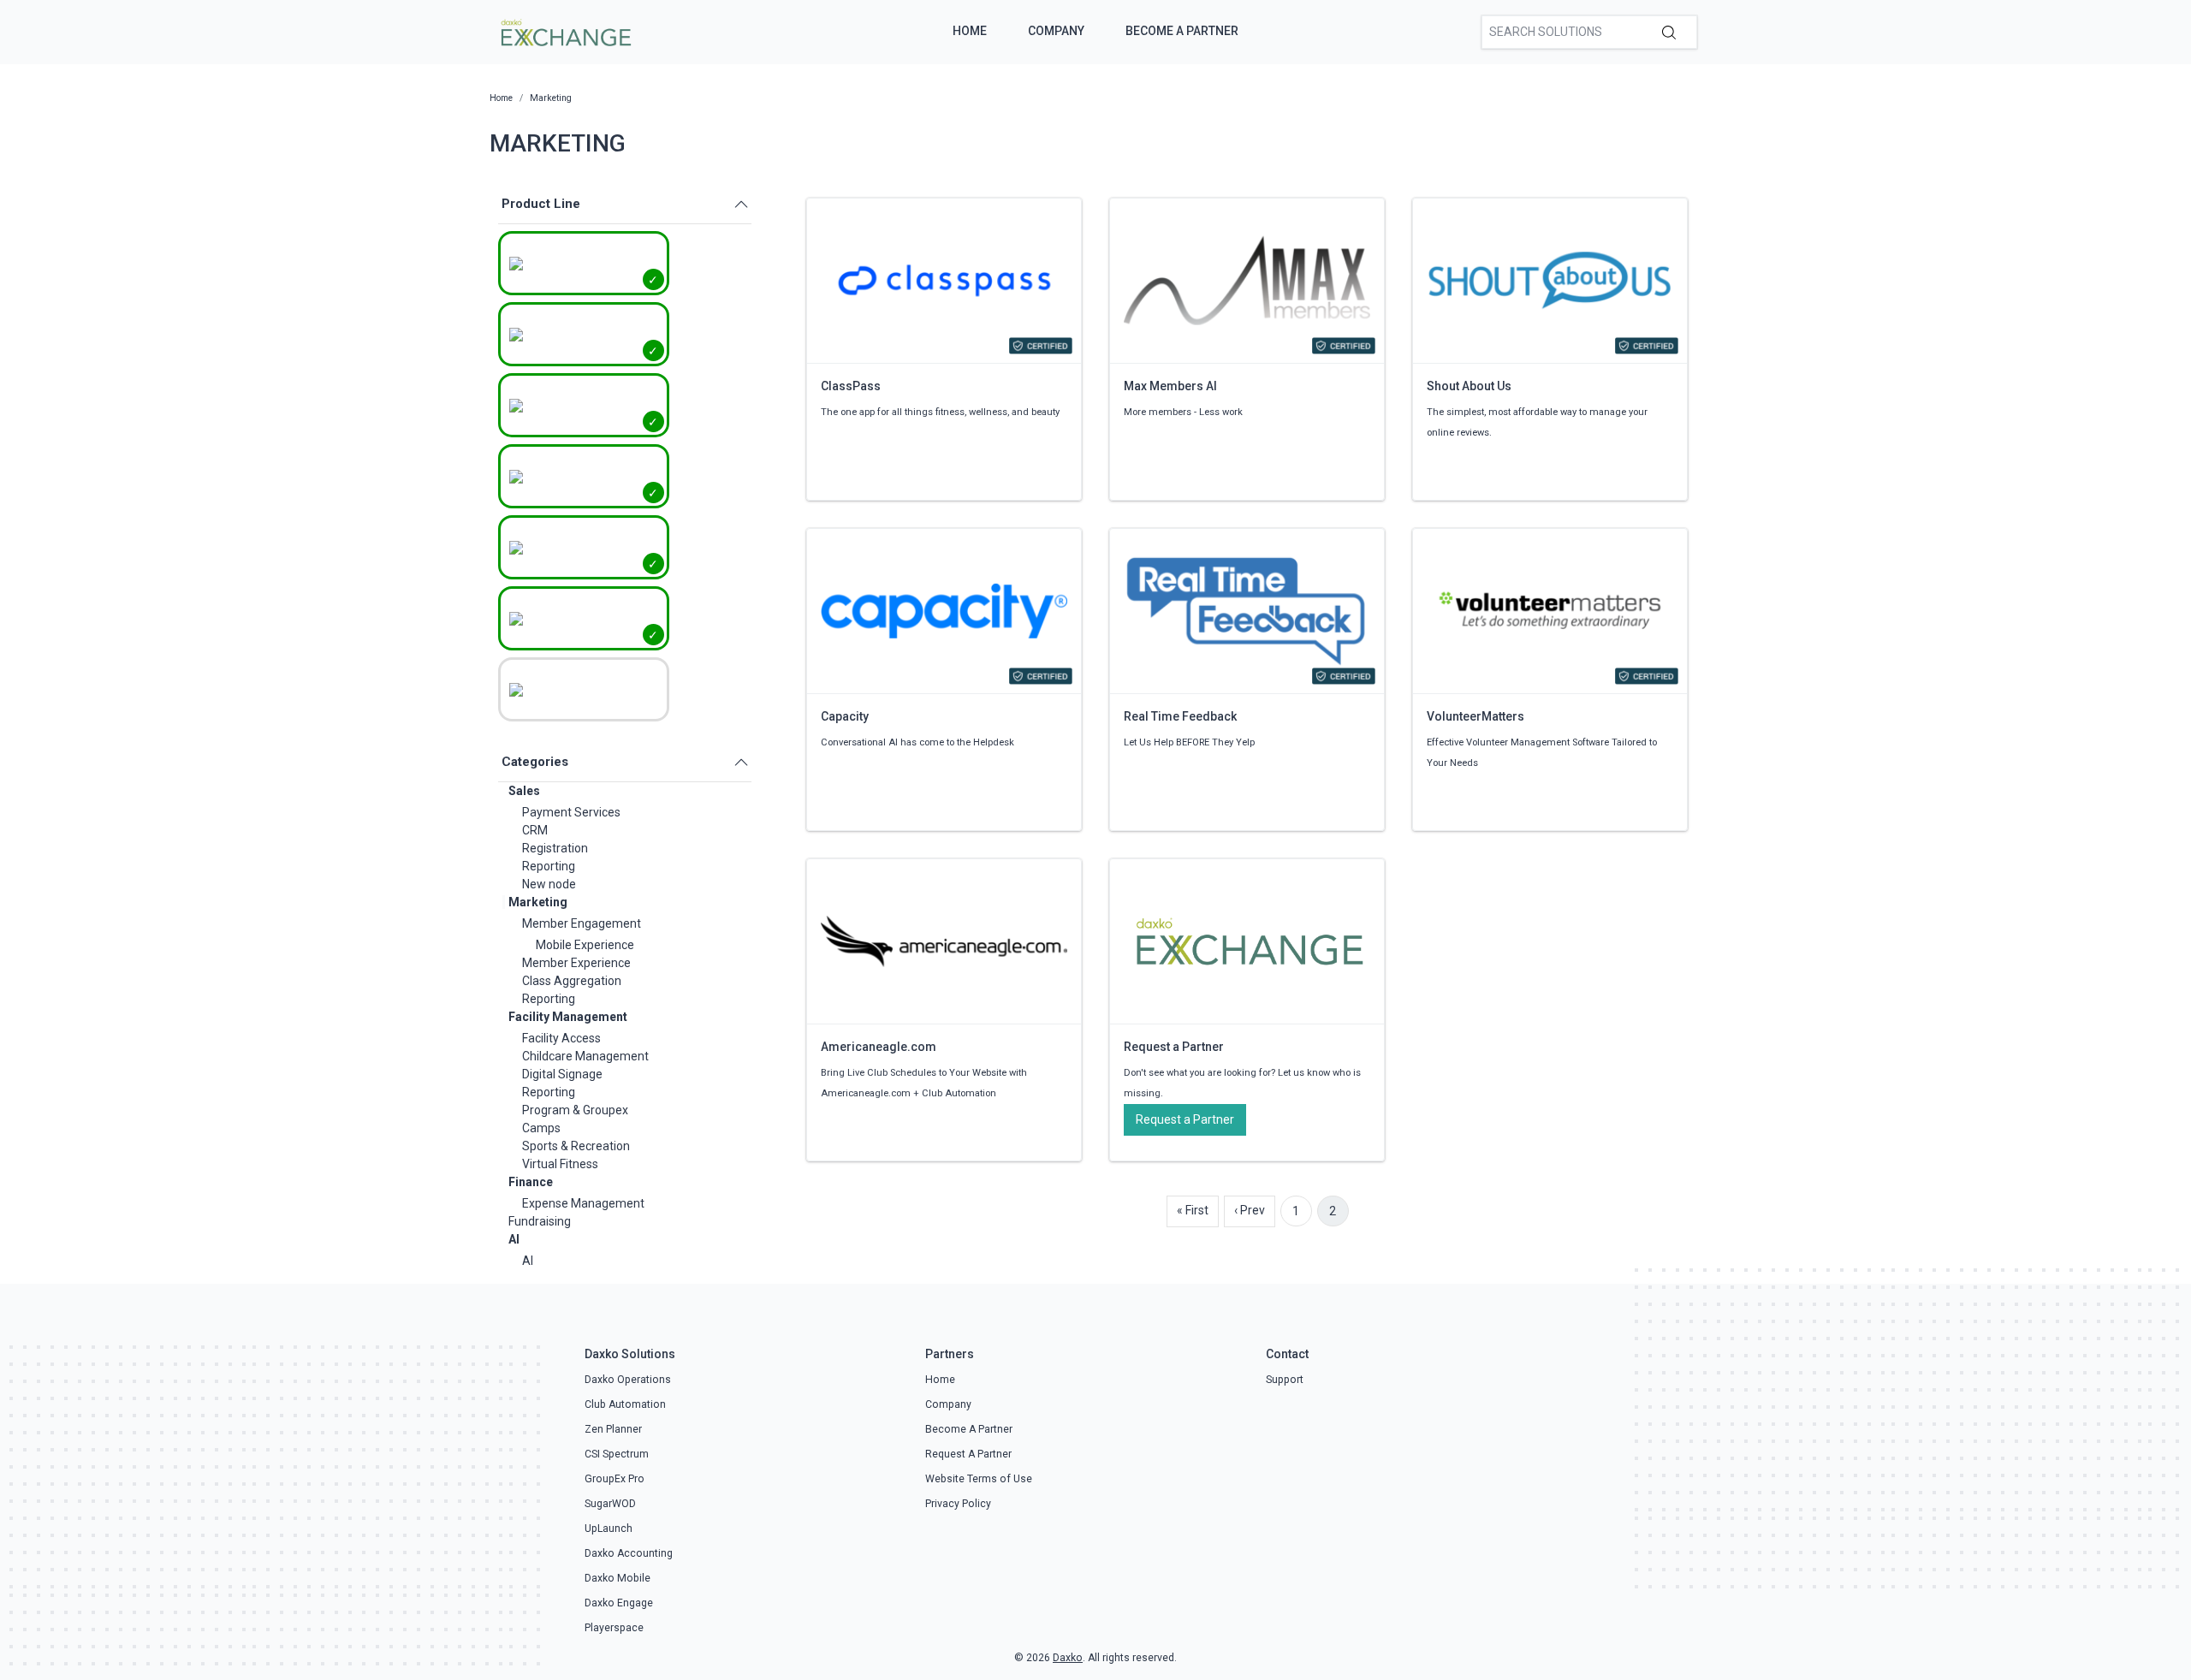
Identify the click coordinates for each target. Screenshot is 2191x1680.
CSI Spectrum (617, 1454)
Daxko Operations (628, 1380)
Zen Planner (613, 1429)
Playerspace (614, 1628)
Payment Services (571, 812)
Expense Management (583, 1203)
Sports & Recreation (576, 1146)
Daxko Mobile (618, 1578)
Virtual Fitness (560, 1164)
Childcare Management (585, 1056)
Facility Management (568, 1017)
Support (1285, 1380)
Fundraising (540, 1221)
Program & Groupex (575, 1110)
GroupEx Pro (615, 1479)
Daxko (1068, 1658)
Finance (531, 1182)
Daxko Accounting (629, 1553)
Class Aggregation (572, 981)
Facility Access (561, 1038)
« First (1193, 1210)
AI (514, 1239)
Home (970, 31)
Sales (524, 791)
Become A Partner (1182, 31)
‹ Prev (1250, 1210)
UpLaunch (609, 1529)
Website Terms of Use (979, 1479)
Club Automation (625, 1404)
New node (549, 884)
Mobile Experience (585, 945)
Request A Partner (968, 1454)
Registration (555, 848)
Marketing (538, 902)
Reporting (549, 866)
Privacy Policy (958, 1504)
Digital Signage (562, 1074)
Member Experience (576, 963)
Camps (541, 1128)
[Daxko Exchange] (564, 31)
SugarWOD (610, 1504)
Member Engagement (582, 923)
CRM (535, 830)
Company (1056, 31)
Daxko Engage (619, 1603)
